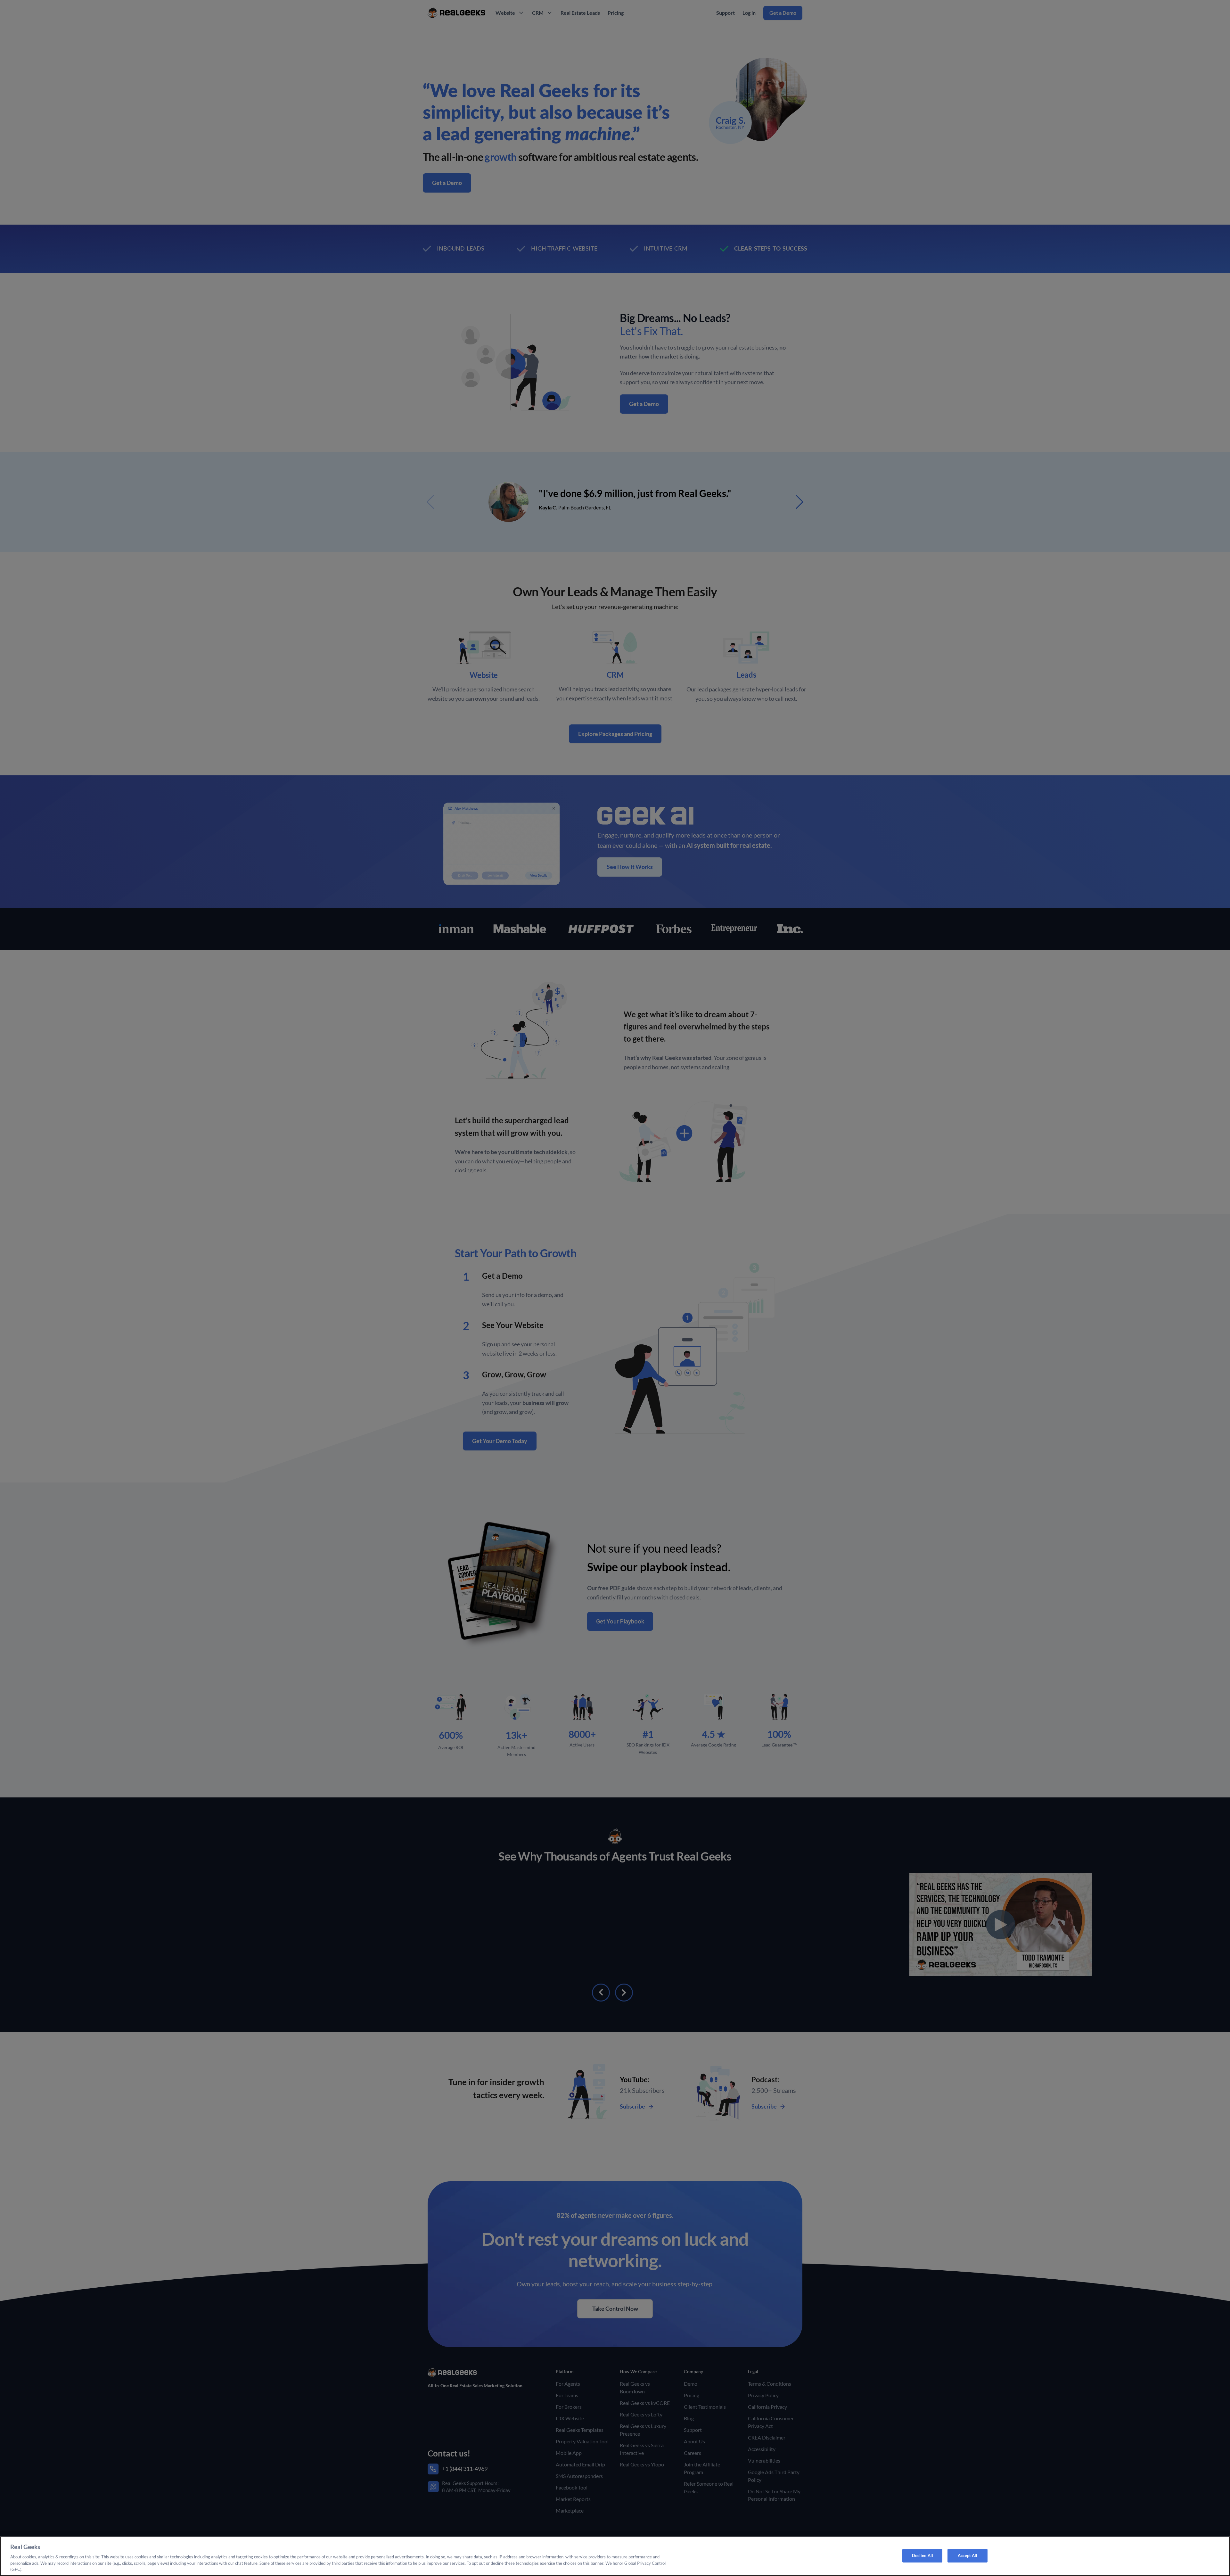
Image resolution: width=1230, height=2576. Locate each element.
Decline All (922, 2555)
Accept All (968, 2555)
